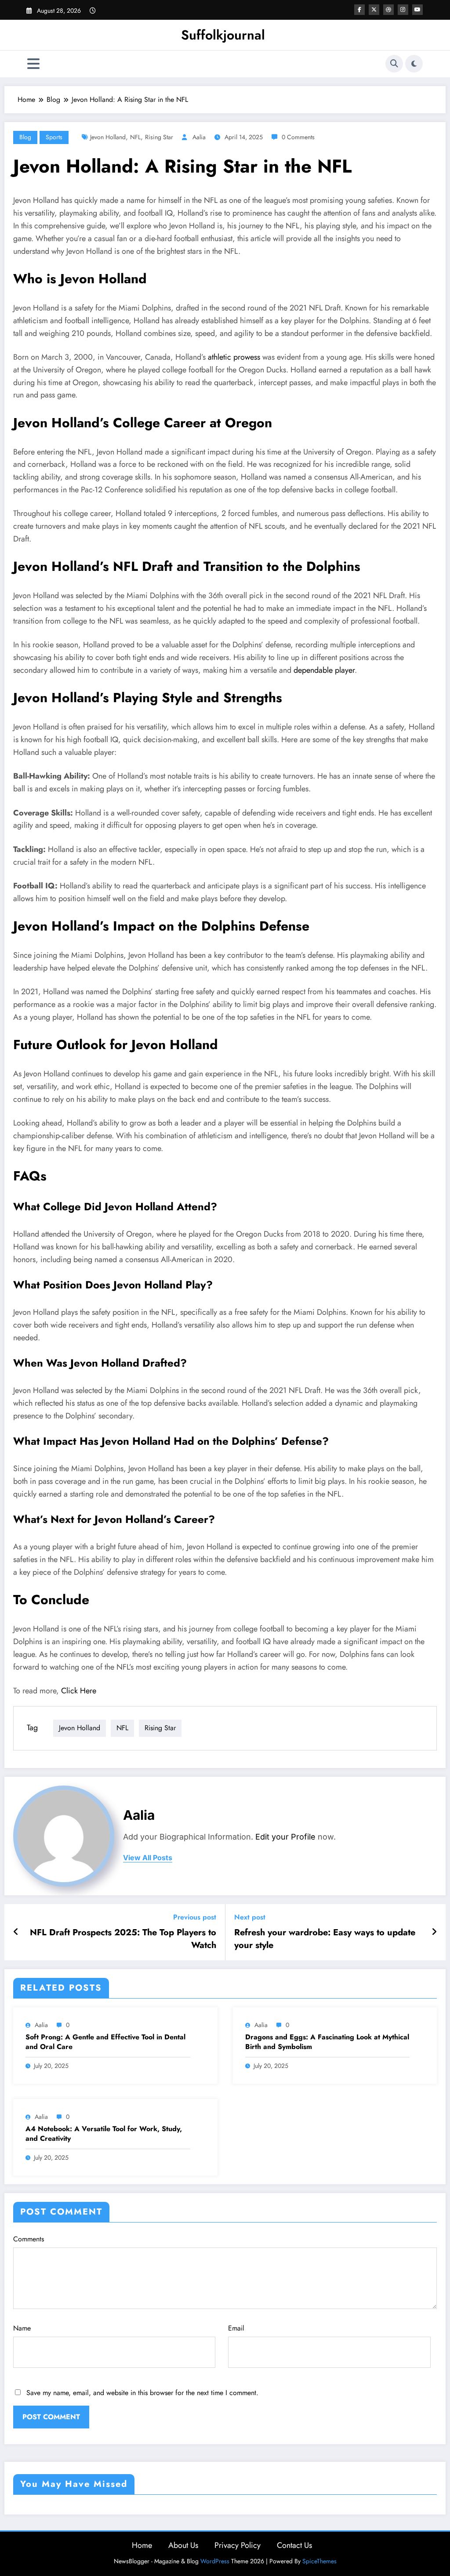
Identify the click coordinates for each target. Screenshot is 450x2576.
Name (22, 2328)
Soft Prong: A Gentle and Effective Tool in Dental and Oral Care (105, 2042)
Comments (29, 2239)
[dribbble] (388, 10)
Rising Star (159, 137)
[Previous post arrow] (16, 1932)
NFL (135, 137)
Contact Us (294, 2545)
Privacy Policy (238, 2545)
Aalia (199, 137)
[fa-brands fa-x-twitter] (374, 10)
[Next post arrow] (434, 1932)
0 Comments (298, 137)
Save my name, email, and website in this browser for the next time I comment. (142, 2393)
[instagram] (403, 10)
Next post (250, 1917)
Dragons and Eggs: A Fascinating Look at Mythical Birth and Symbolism (327, 2042)
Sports (54, 137)
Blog (25, 137)
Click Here (79, 1691)
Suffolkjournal (223, 35)
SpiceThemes (319, 2561)
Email (236, 2328)
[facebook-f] (359, 10)
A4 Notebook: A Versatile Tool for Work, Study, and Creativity (104, 2134)
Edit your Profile (285, 1837)
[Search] (394, 64)
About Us (183, 2545)
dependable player (324, 670)
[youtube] (417, 10)
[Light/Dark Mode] (414, 64)
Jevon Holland (108, 137)
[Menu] (33, 64)
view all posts (148, 1858)
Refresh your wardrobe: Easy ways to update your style (325, 1939)
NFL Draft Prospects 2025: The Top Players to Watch (123, 1939)
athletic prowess (234, 357)
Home (142, 2545)
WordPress (215, 2561)
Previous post (195, 1917)
